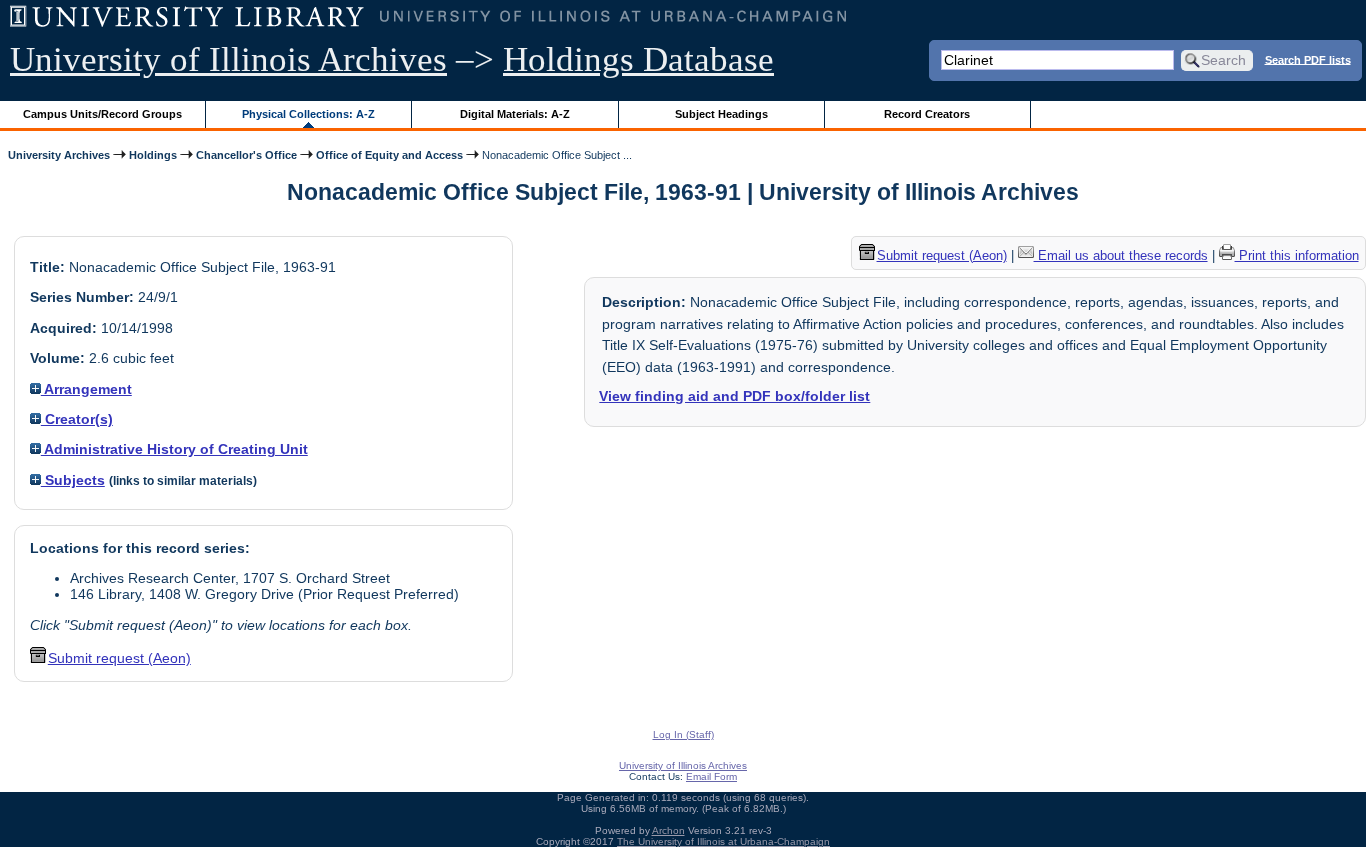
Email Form (711, 776)
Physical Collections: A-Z (308, 114)
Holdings (153, 155)
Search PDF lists (1308, 59)
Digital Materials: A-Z (515, 114)
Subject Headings (721, 114)
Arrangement (86, 389)
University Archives (59, 155)
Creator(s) (77, 419)
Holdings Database (638, 59)
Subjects (73, 480)
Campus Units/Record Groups (102, 114)
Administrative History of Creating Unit (174, 449)
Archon (668, 830)
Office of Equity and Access (389, 155)
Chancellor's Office (246, 155)
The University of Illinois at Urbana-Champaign (723, 841)
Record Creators (927, 114)
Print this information (1297, 255)
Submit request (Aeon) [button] (119, 658)
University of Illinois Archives (228, 59)
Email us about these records (1121, 255)
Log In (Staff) (683, 734)
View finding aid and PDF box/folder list (734, 396)
